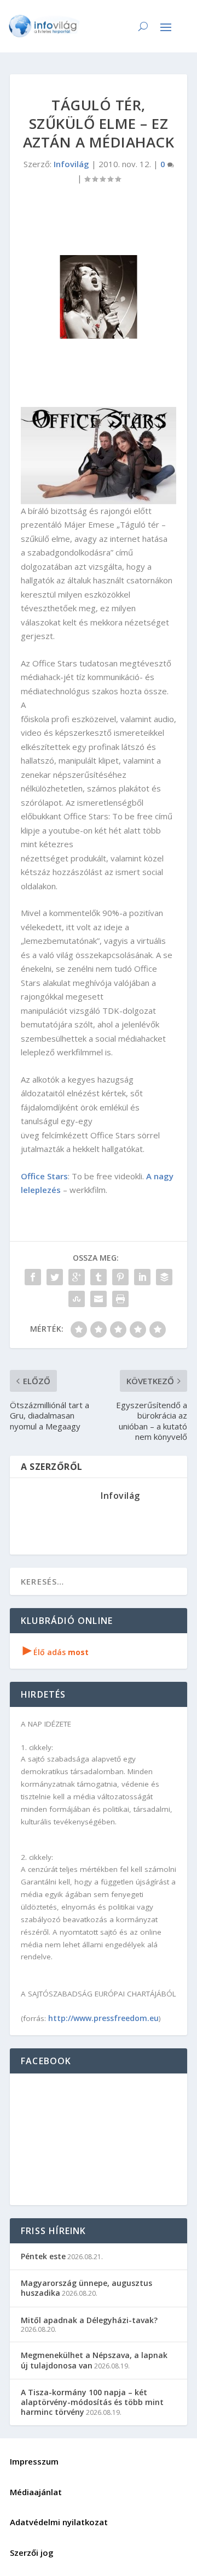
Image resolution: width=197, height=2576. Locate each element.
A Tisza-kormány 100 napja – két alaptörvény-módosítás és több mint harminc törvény (92, 2402)
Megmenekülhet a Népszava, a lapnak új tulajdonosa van (94, 2360)
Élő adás (56, 1652)
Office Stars (44, 1176)
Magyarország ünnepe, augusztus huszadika (86, 2288)
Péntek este (43, 2256)
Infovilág (71, 164)
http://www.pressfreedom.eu (103, 2018)
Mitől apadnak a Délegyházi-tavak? (89, 2320)
